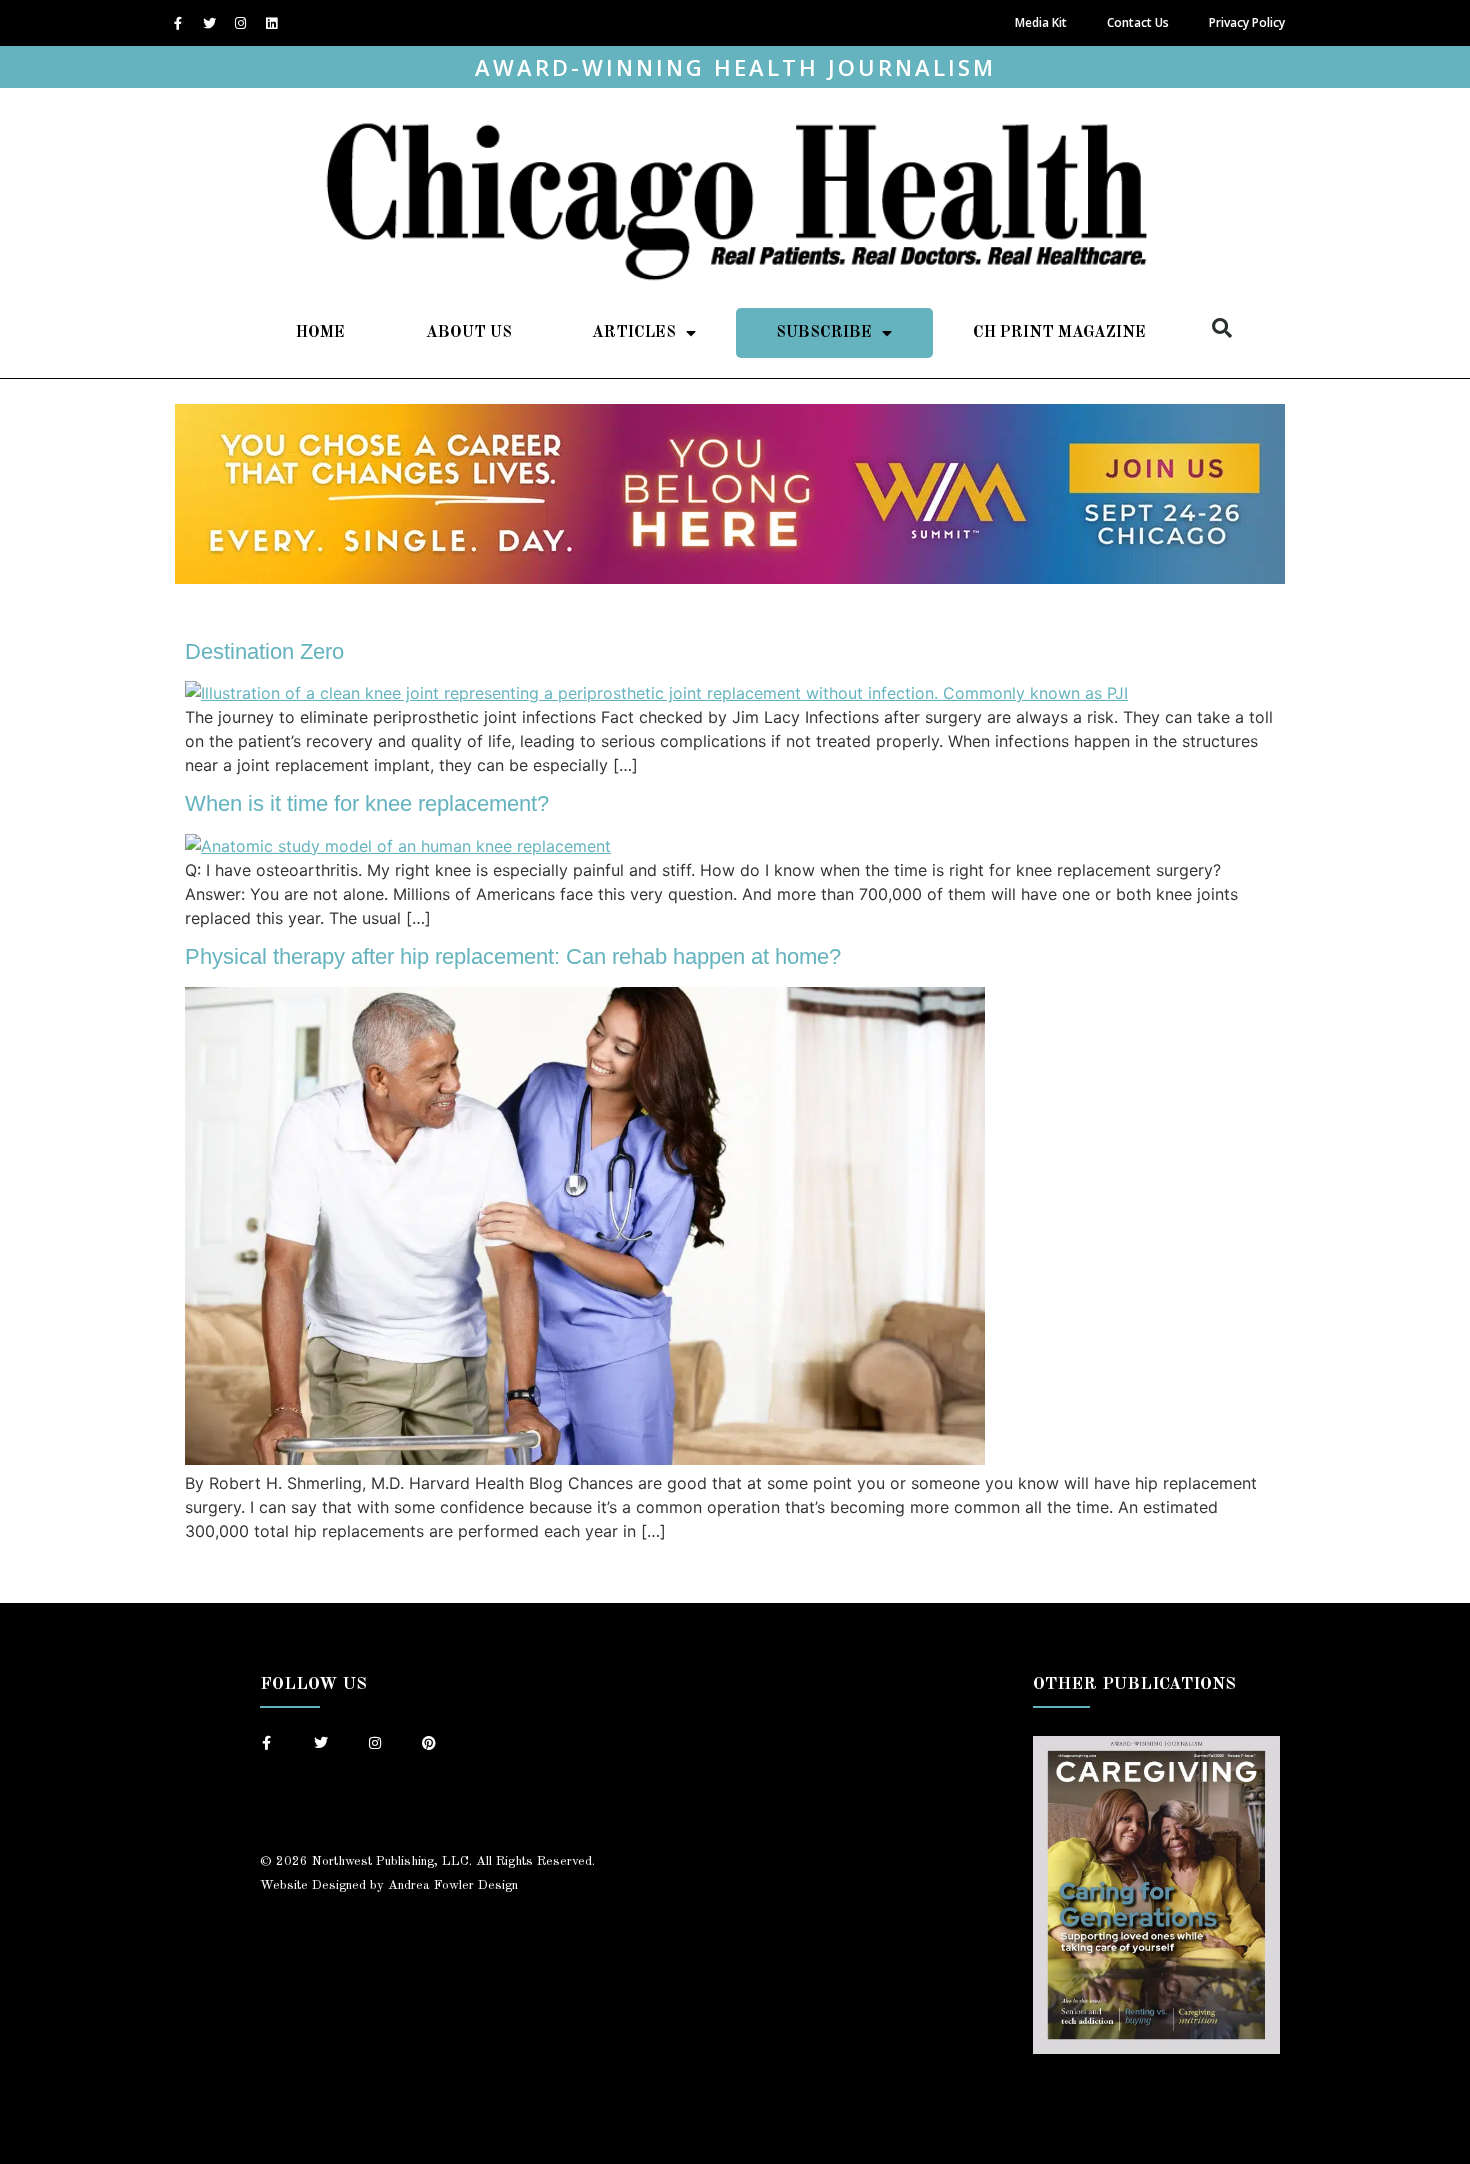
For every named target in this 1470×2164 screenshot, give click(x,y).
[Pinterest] (429, 1743)
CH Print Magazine (1059, 333)
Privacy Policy (1247, 22)
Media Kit (1041, 22)
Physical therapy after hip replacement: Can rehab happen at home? (513, 956)
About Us (469, 333)
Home (320, 333)
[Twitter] (209, 23)
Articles (634, 333)
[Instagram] (240, 23)
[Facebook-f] (178, 23)
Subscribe (824, 333)
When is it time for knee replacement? (367, 803)
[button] (1222, 328)
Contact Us (1138, 22)
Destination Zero (264, 651)
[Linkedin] (271, 23)
